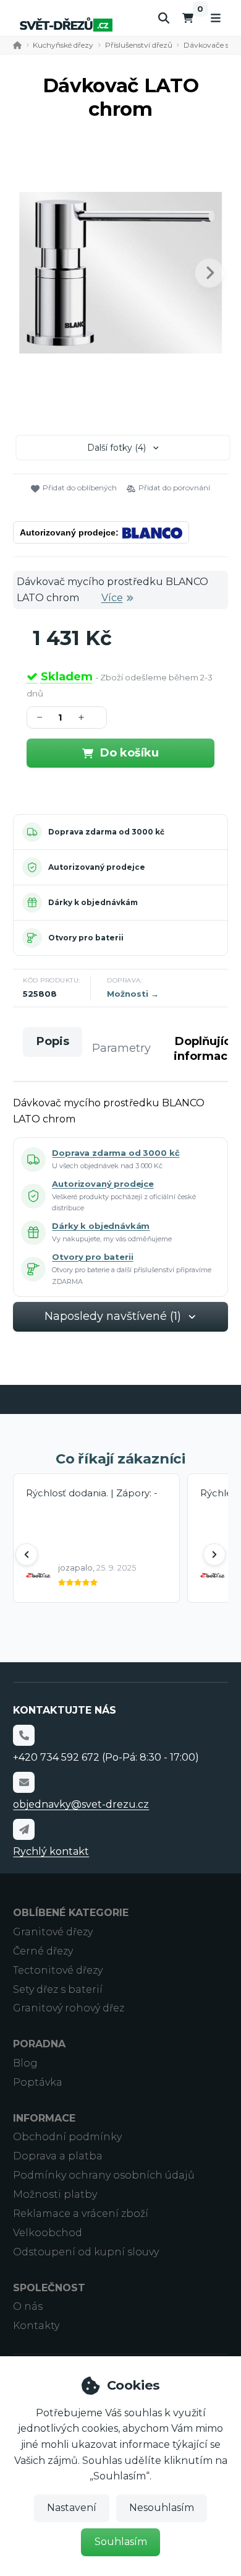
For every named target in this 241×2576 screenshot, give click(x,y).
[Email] (23, 1782)
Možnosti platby (55, 2194)
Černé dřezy (43, 1951)
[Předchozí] (27, 1555)
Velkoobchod (48, 2233)
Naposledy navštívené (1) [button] (113, 1316)
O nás (28, 2306)
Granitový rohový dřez (69, 2008)
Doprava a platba (58, 2156)
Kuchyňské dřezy (63, 45)
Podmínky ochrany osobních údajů (104, 2175)
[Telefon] (23, 1735)
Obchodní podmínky (67, 2137)
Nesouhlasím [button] (162, 2508)
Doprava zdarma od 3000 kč (106, 832)
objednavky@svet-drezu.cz (81, 1804)
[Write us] (23, 1829)
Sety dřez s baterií (58, 1989)
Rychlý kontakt (51, 1851)
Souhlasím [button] (121, 2542)
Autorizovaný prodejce (97, 867)
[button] (209, 273)
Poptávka (38, 2082)
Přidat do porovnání (174, 488)
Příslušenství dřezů (139, 45)
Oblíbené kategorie (71, 1913)
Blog (25, 2063)
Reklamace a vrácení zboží (81, 2214)
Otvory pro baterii (86, 938)
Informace (44, 2118)
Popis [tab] (53, 1041)
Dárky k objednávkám (93, 902)
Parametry (121, 1048)
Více (112, 598)
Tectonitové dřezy (58, 1970)
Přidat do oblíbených (80, 488)
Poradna (39, 2044)
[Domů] (66, 24)
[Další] (214, 1555)
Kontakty (36, 2326)
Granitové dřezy (53, 1932)
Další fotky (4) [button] (116, 448)
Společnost (49, 2288)
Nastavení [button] (72, 2508)
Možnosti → (133, 994)
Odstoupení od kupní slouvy (86, 2252)
